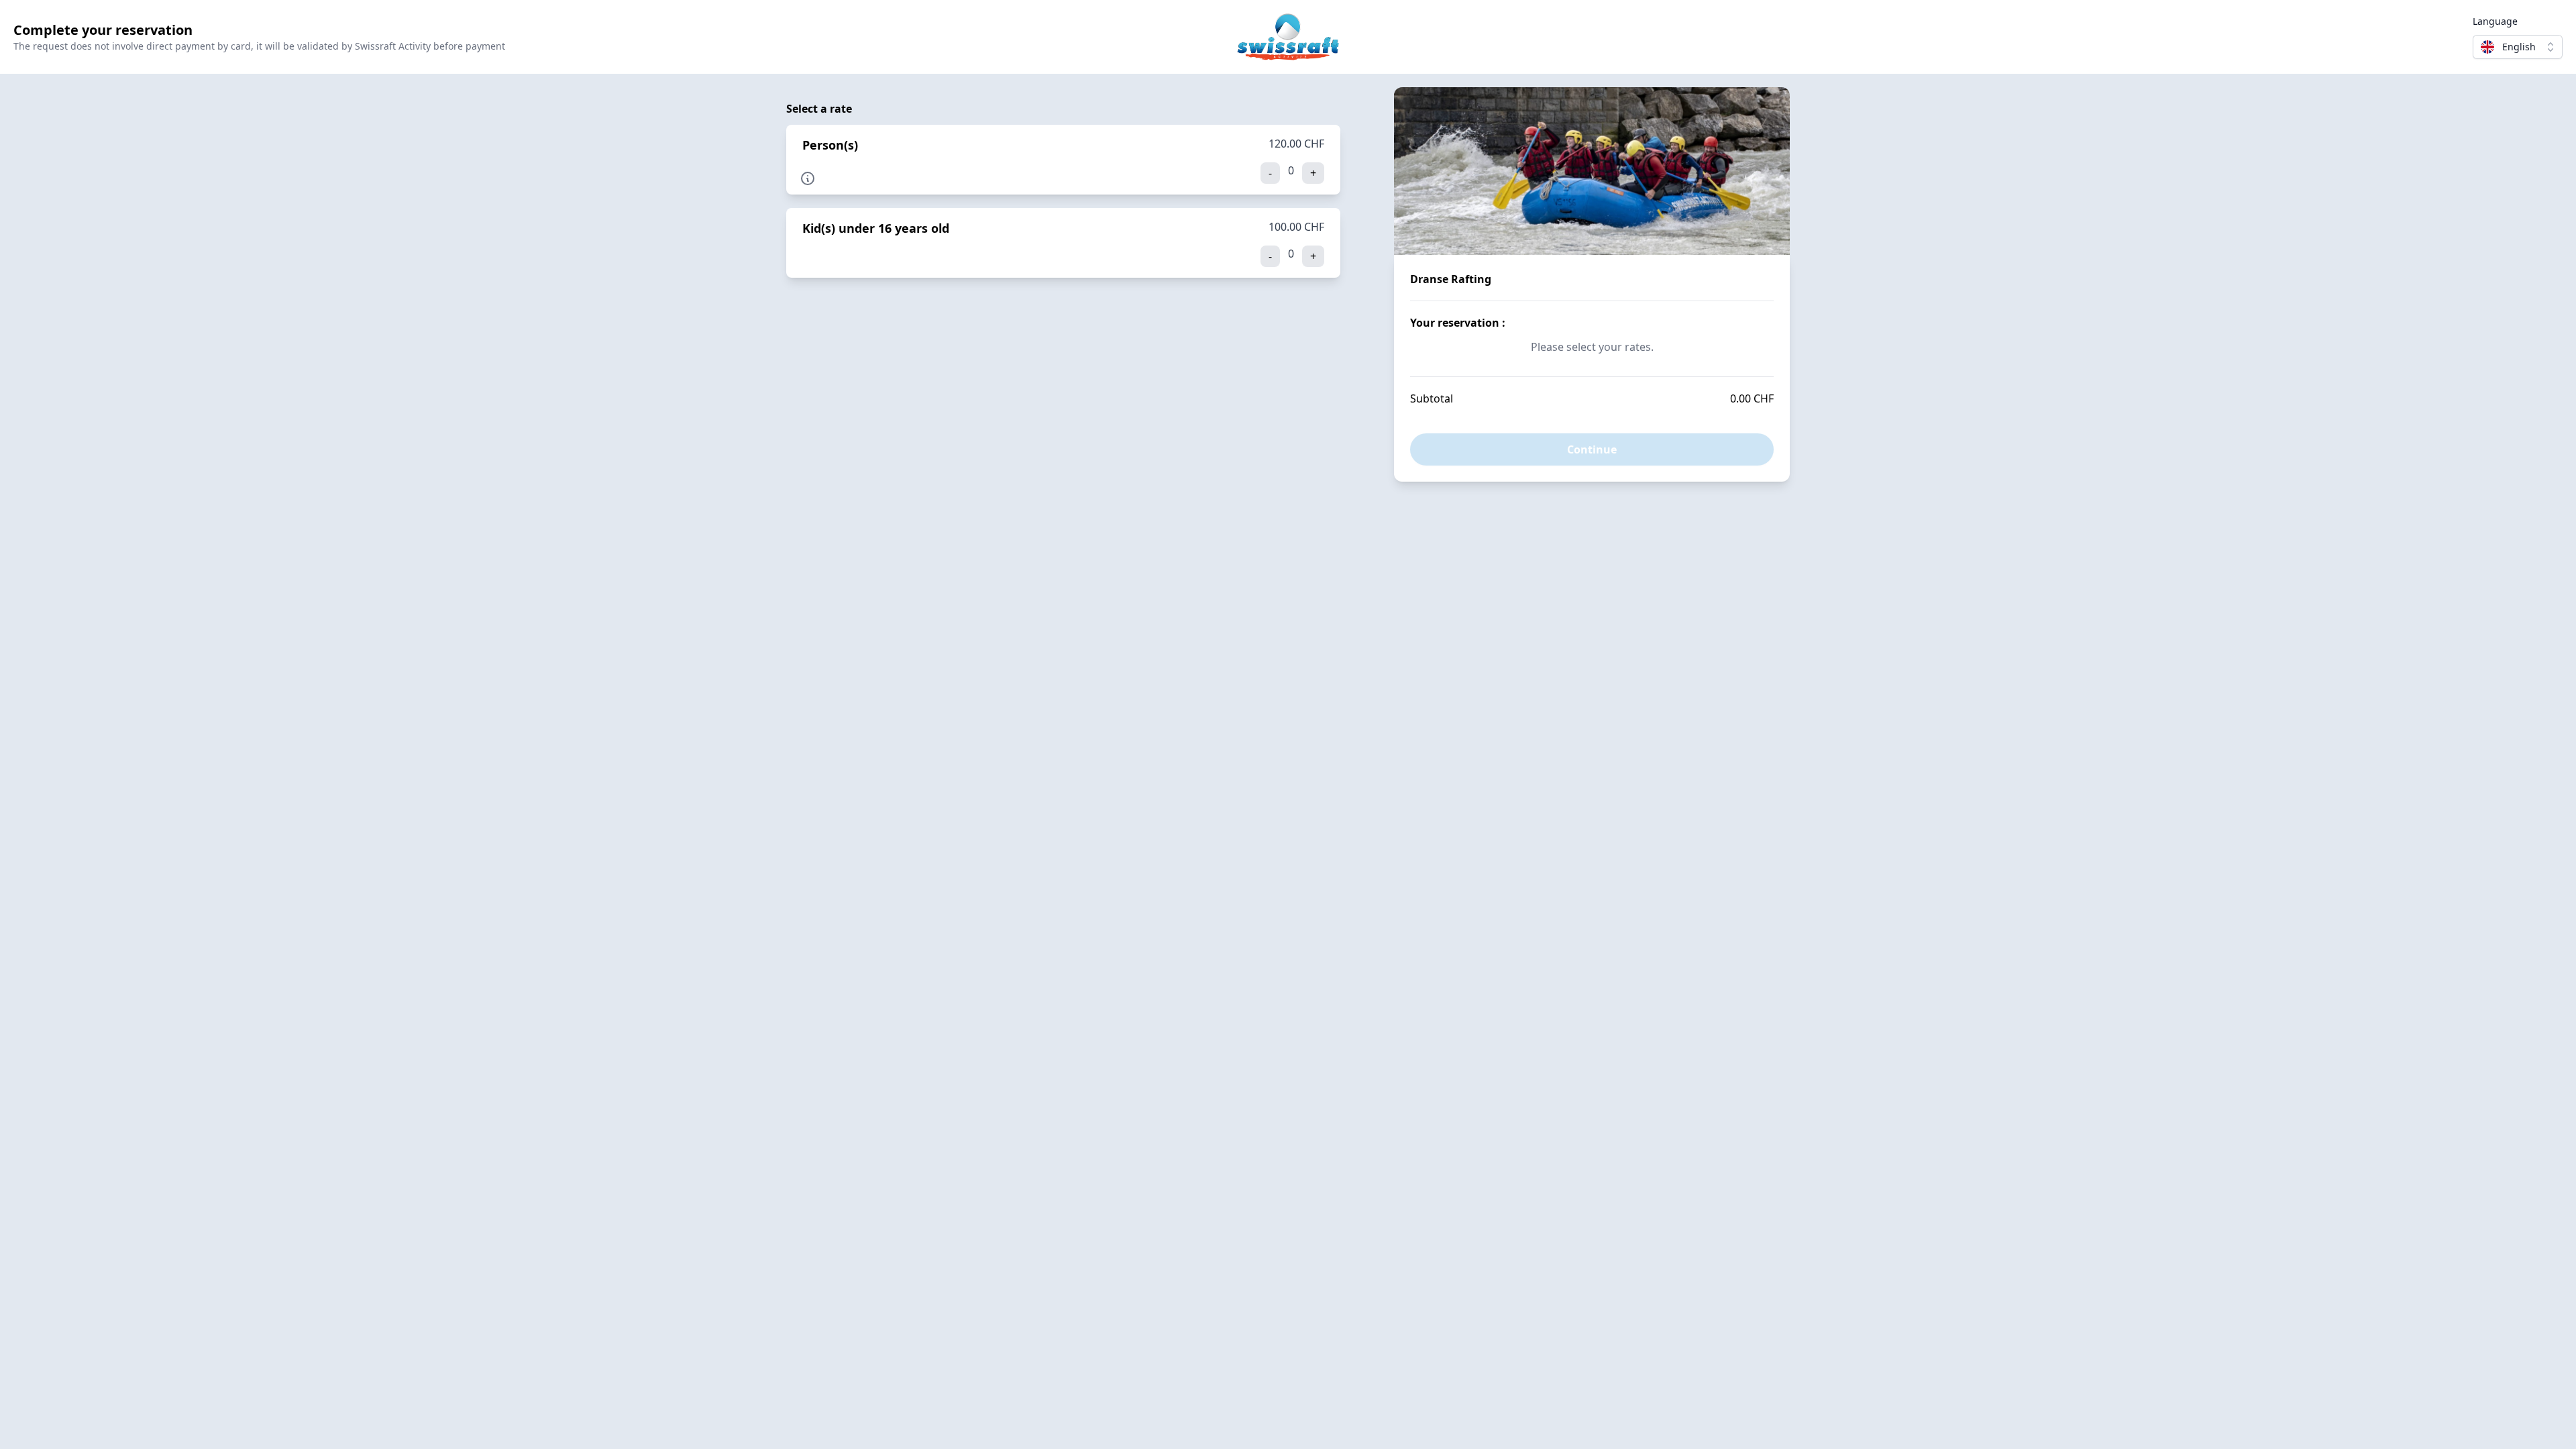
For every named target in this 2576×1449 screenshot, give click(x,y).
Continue (1592, 449)
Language (2495, 21)
